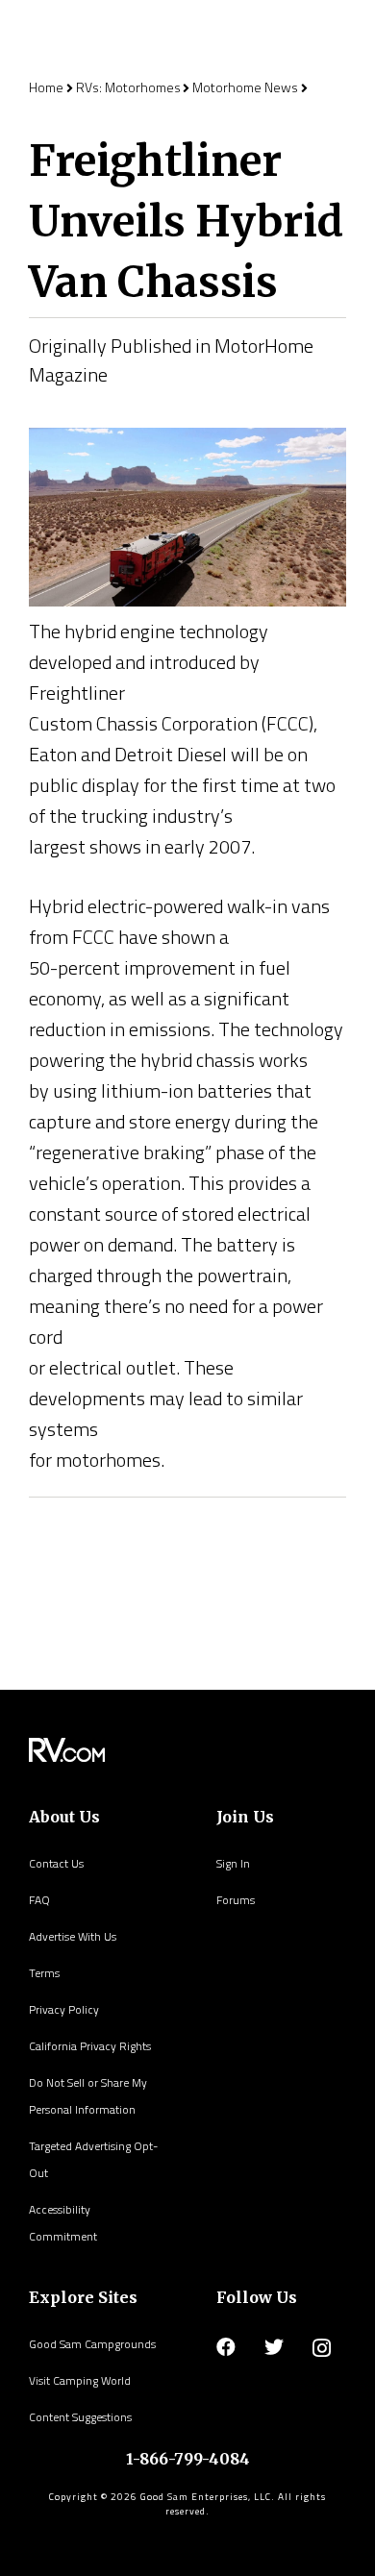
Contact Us (56, 1863)
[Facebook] (226, 2347)
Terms (44, 1973)
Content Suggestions (80, 2417)
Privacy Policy (64, 2009)
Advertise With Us (73, 1936)
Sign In (233, 1863)
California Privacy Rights (90, 2046)
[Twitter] (274, 2347)
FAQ (39, 1900)
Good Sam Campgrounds (92, 2344)
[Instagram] (322, 2348)
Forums (236, 1900)
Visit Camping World (80, 2380)
